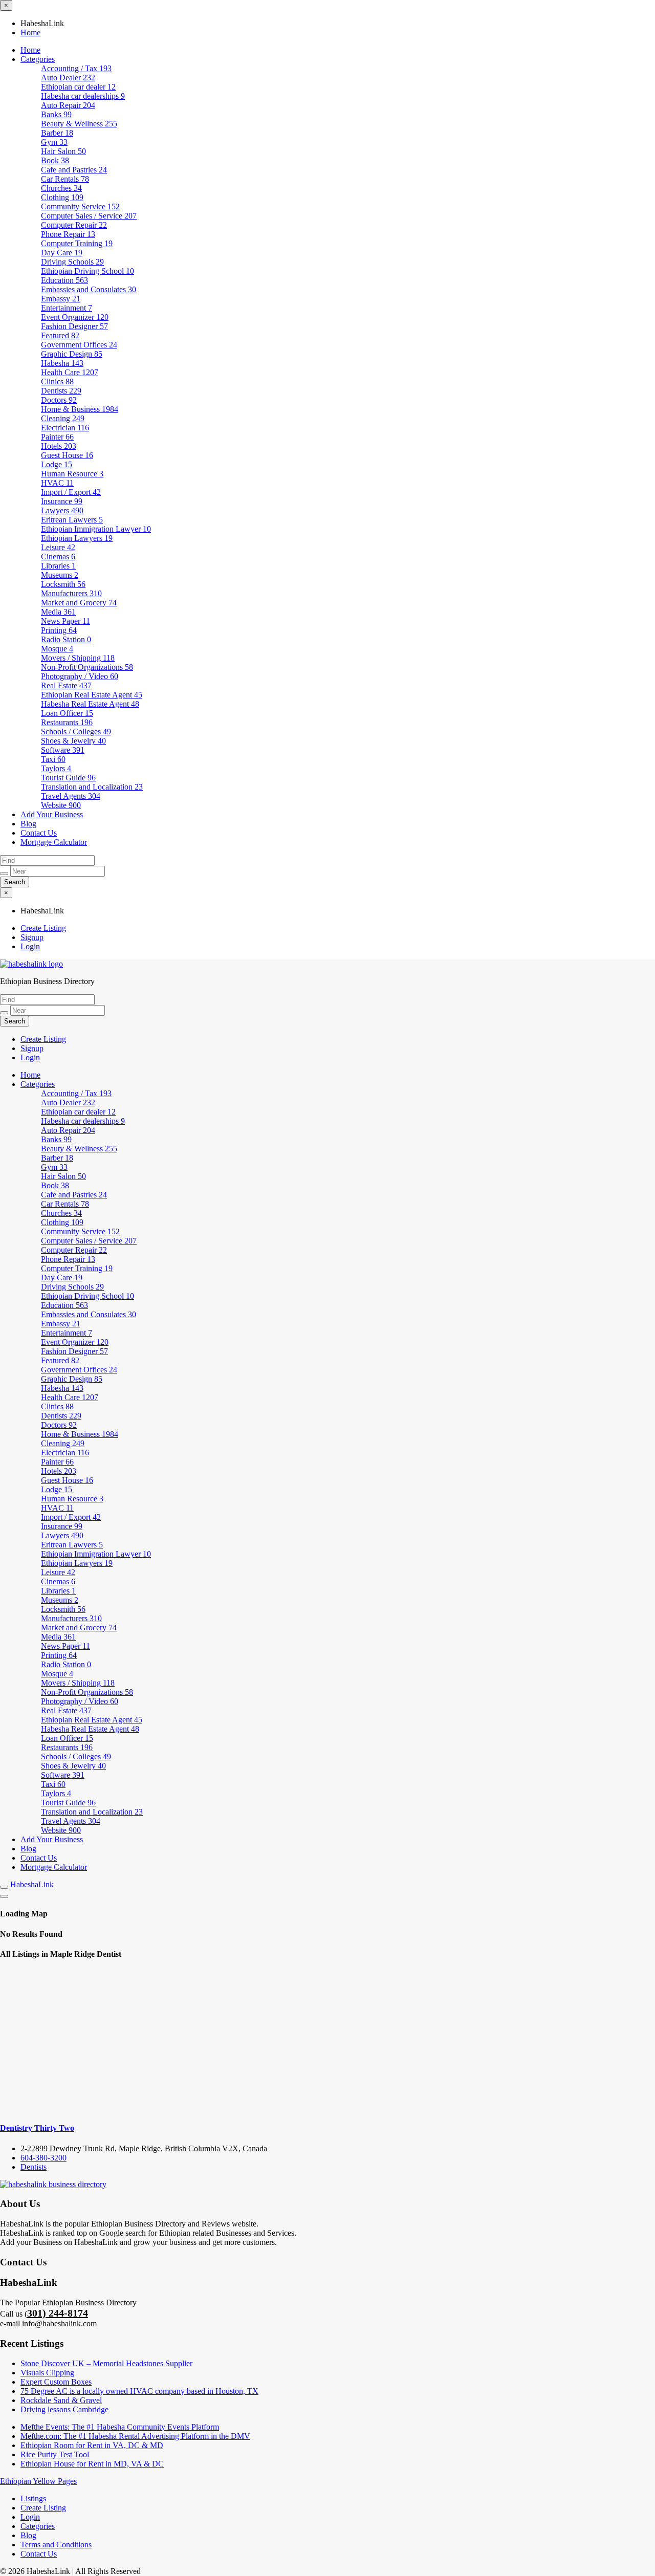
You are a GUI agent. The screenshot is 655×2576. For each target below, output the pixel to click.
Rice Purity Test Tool (55, 2454)
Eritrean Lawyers (72, 520)
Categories (38, 59)
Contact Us (39, 833)
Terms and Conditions (56, 2545)
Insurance (62, 501)
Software (63, 750)
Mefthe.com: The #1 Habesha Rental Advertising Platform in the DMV (135, 2436)
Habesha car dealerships (83, 96)
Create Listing (43, 928)
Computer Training (77, 243)
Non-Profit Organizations (87, 667)
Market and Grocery (79, 603)
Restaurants (67, 722)
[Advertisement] (327, 2041)
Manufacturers (71, 593)
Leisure (58, 547)
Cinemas (58, 556)
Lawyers (62, 510)
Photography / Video (80, 676)
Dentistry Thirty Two (37, 2128)
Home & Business (80, 409)
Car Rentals (65, 179)
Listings (33, 2498)
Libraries (58, 566)
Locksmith (63, 584)
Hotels (59, 446)
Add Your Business (52, 814)
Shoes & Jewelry (73, 741)
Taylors (56, 768)
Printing (59, 630)
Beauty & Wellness (79, 124)
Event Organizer (75, 317)
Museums (60, 575)
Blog (28, 824)
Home (30, 32)
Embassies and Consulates (89, 289)
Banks (56, 114)
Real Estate (66, 685)
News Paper (65, 621)
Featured (60, 335)
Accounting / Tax (76, 68)
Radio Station (66, 639)
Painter (57, 437)
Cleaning (63, 418)
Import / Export (71, 492)
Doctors (59, 400)
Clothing (62, 197)
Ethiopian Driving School (88, 271)
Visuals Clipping (47, 2373)
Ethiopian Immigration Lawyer (96, 529)
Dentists (61, 391)
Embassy (61, 299)
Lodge (57, 464)
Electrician (65, 428)
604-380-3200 (43, 2158)
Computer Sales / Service (89, 216)
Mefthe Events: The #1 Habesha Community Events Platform (120, 2427)
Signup (32, 937)
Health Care (70, 372)
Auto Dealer (68, 78)
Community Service (80, 206)
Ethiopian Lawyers (77, 538)
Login (30, 946)
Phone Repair (68, 234)
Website (61, 805)
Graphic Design (72, 354)
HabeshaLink (32, 1884)
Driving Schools (72, 262)
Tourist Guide (68, 778)
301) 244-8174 (58, 2313)
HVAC (57, 483)
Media (58, 612)
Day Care (62, 253)
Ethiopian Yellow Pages (38, 2481)
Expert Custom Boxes (56, 2382)
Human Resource (72, 474)
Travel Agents (71, 796)
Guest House (67, 455)
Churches (61, 188)
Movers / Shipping (78, 658)
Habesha (62, 363)
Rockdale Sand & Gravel (61, 2400)
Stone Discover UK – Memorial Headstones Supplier (106, 2363)
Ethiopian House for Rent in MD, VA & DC (92, 2464)
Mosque (57, 649)
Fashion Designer (74, 326)
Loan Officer (67, 713)
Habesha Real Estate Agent (90, 704)
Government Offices (79, 345)
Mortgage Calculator (54, 842)
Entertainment (67, 308)
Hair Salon (63, 151)
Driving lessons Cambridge (64, 2409)
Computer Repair (74, 225)
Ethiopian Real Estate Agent (92, 695)
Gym (54, 142)
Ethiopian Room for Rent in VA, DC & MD (92, 2445)
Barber (57, 133)
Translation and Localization (92, 787)
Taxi (53, 759)
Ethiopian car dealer (78, 87)
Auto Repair (68, 105)
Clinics (57, 381)
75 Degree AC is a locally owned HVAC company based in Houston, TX (139, 2391)
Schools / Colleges (76, 732)
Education (64, 280)
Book (55, 160)
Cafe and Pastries (74, 170)
